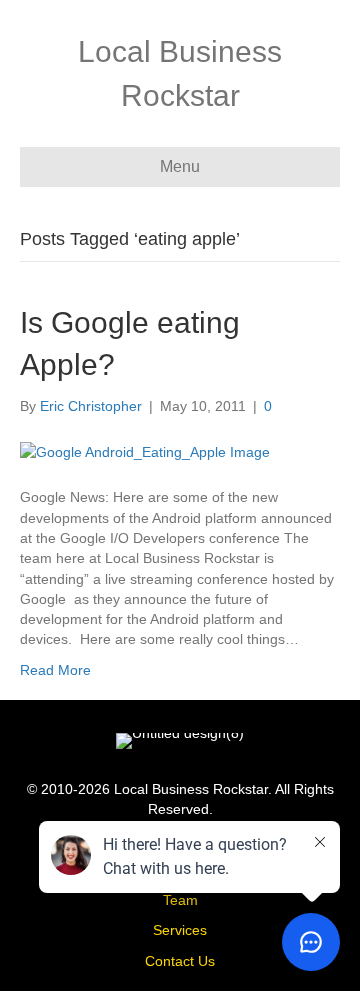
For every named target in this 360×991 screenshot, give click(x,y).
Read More (55, 670)
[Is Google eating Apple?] (145, 451)
